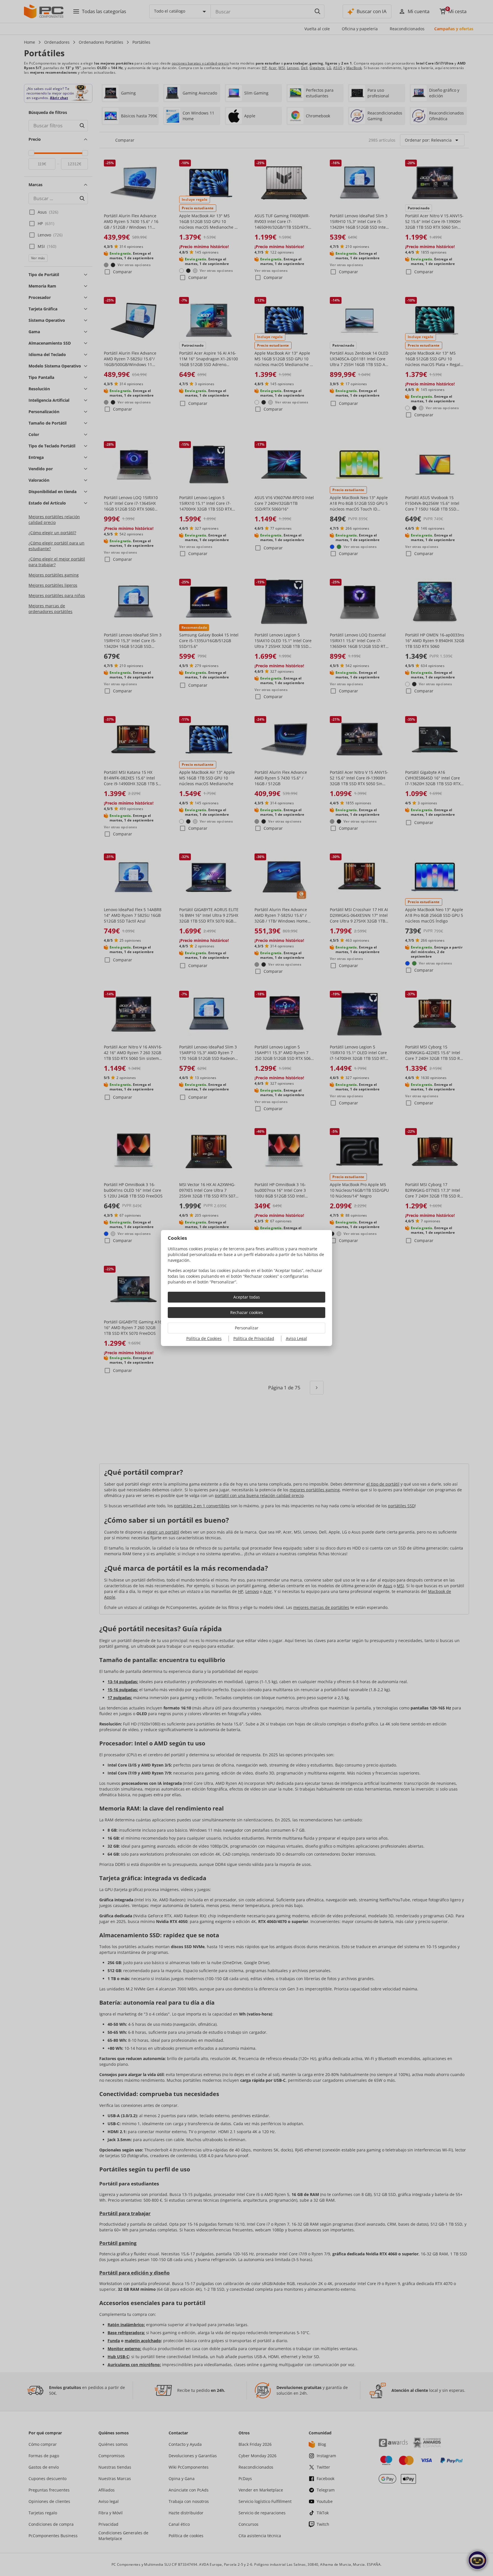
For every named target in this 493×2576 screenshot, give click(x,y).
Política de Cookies (204, 1338)
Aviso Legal (296, 1338)
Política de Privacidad (254, 1338)
